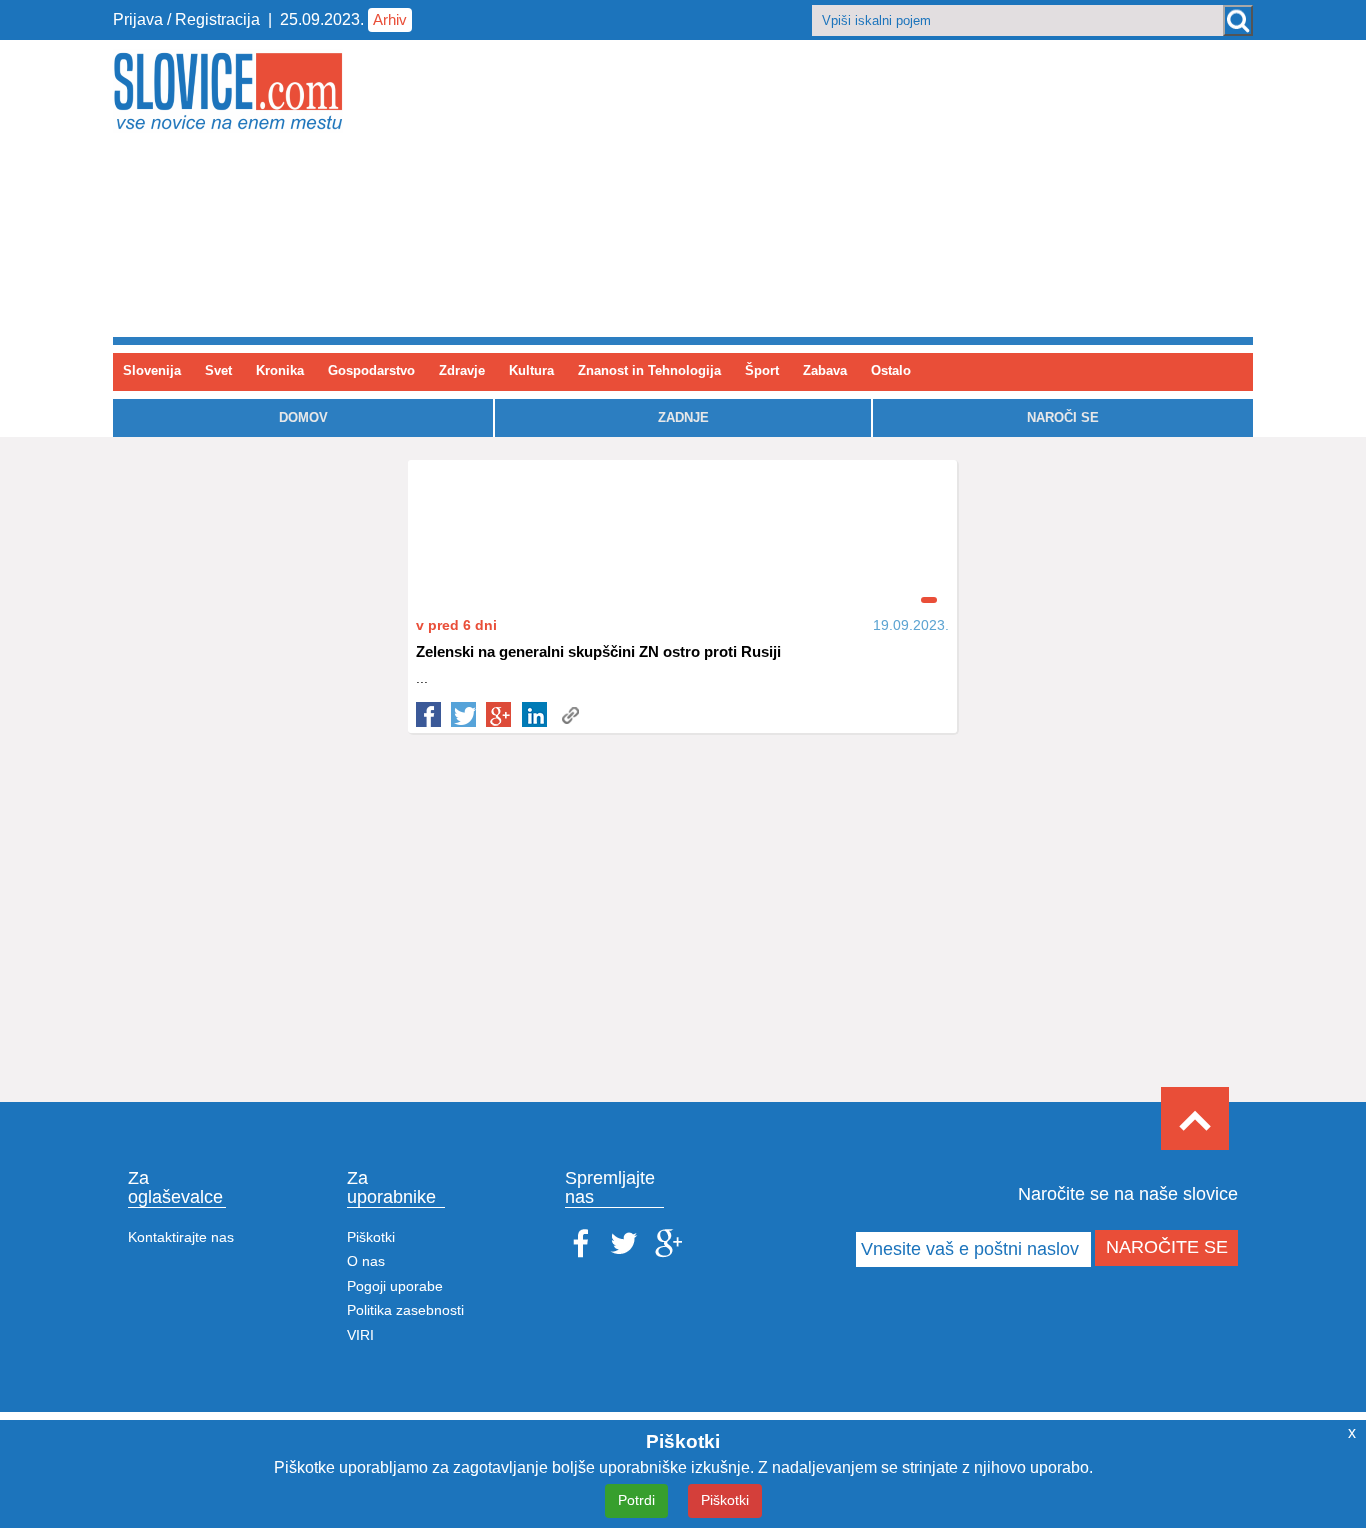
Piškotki (371, 1237)
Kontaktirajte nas (181, 1237)
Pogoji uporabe (395, 1286)
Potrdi (636, 1500)
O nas (366, 1261)
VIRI (360, 1335)
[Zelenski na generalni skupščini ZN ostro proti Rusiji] (569, 714)
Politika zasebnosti (405, 1310)
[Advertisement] (880, 190)
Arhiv (390, 19)
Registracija (217, 19)
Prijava (140, 19)
